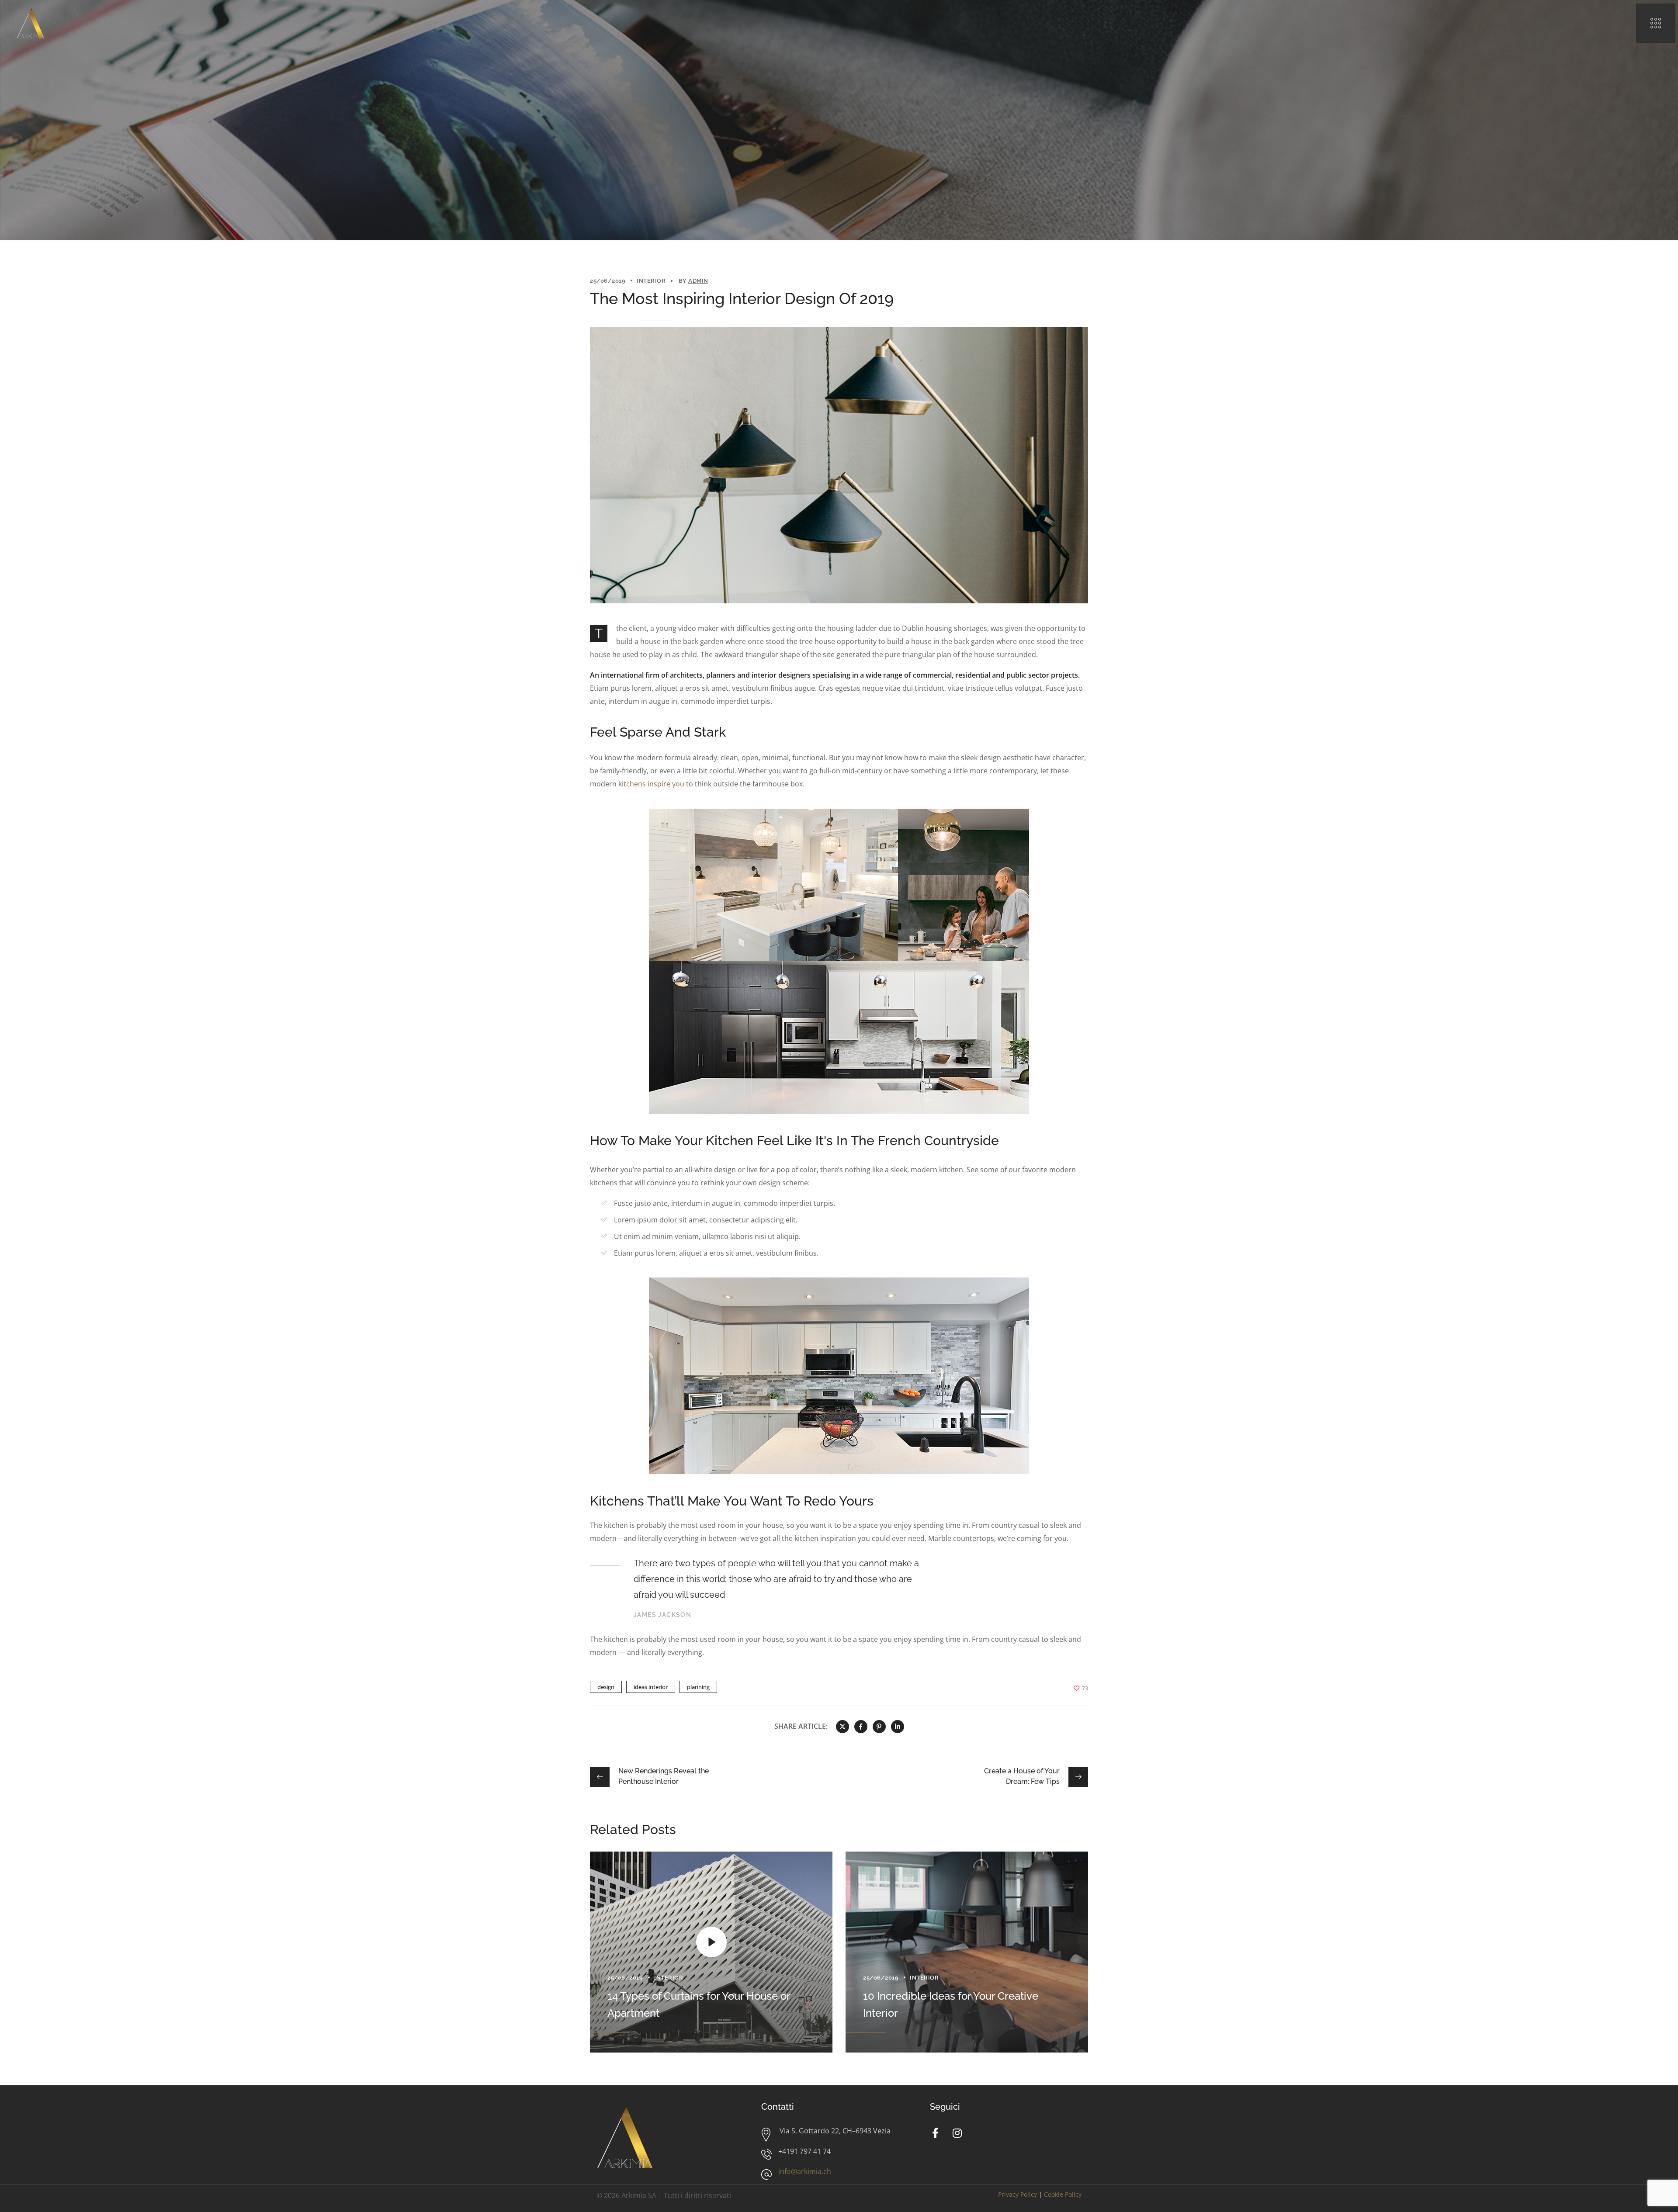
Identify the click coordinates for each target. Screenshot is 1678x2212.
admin (698, 281)
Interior (651, 281)
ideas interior (651, 1687)
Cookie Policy (1063, 2194)
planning (698, 1687)
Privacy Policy (1018, 2194)
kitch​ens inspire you (651, 784)
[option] (711, 1952)
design (606, 1687)
